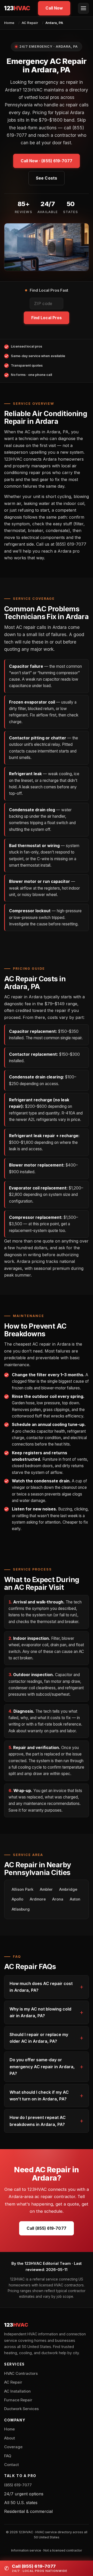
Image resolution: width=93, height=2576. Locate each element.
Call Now (54, 8)
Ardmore (38, 1899)
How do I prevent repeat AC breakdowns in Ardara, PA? (38, 2121)
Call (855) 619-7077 (46, 2228)
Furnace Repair (18, 2400)
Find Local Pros (47, 318)
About (10, 2438)
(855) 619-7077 (18, 2485)
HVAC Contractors (21, 2374)
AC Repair (30, 23)
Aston (75, 1899)
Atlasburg (21, 1909)
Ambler (46, 1889)
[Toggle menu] (83, 8)
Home (9, 23)
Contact (11, 2465)
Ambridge (68, 1889)
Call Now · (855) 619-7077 (47, 161)
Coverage (13, 2447)
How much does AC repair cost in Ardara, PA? (41, 1987)
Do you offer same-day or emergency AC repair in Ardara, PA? (42, 2067)
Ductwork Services (21, 2409)
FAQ (8, 2456)
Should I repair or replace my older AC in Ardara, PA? (39, 2038)
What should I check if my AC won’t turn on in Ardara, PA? (39, 2096)
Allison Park (22, 1889)
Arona (58, 1899)
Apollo (17, 1899)
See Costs (47, 178)
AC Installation (17, 2391)
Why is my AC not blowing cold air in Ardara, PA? (40, 2012)
